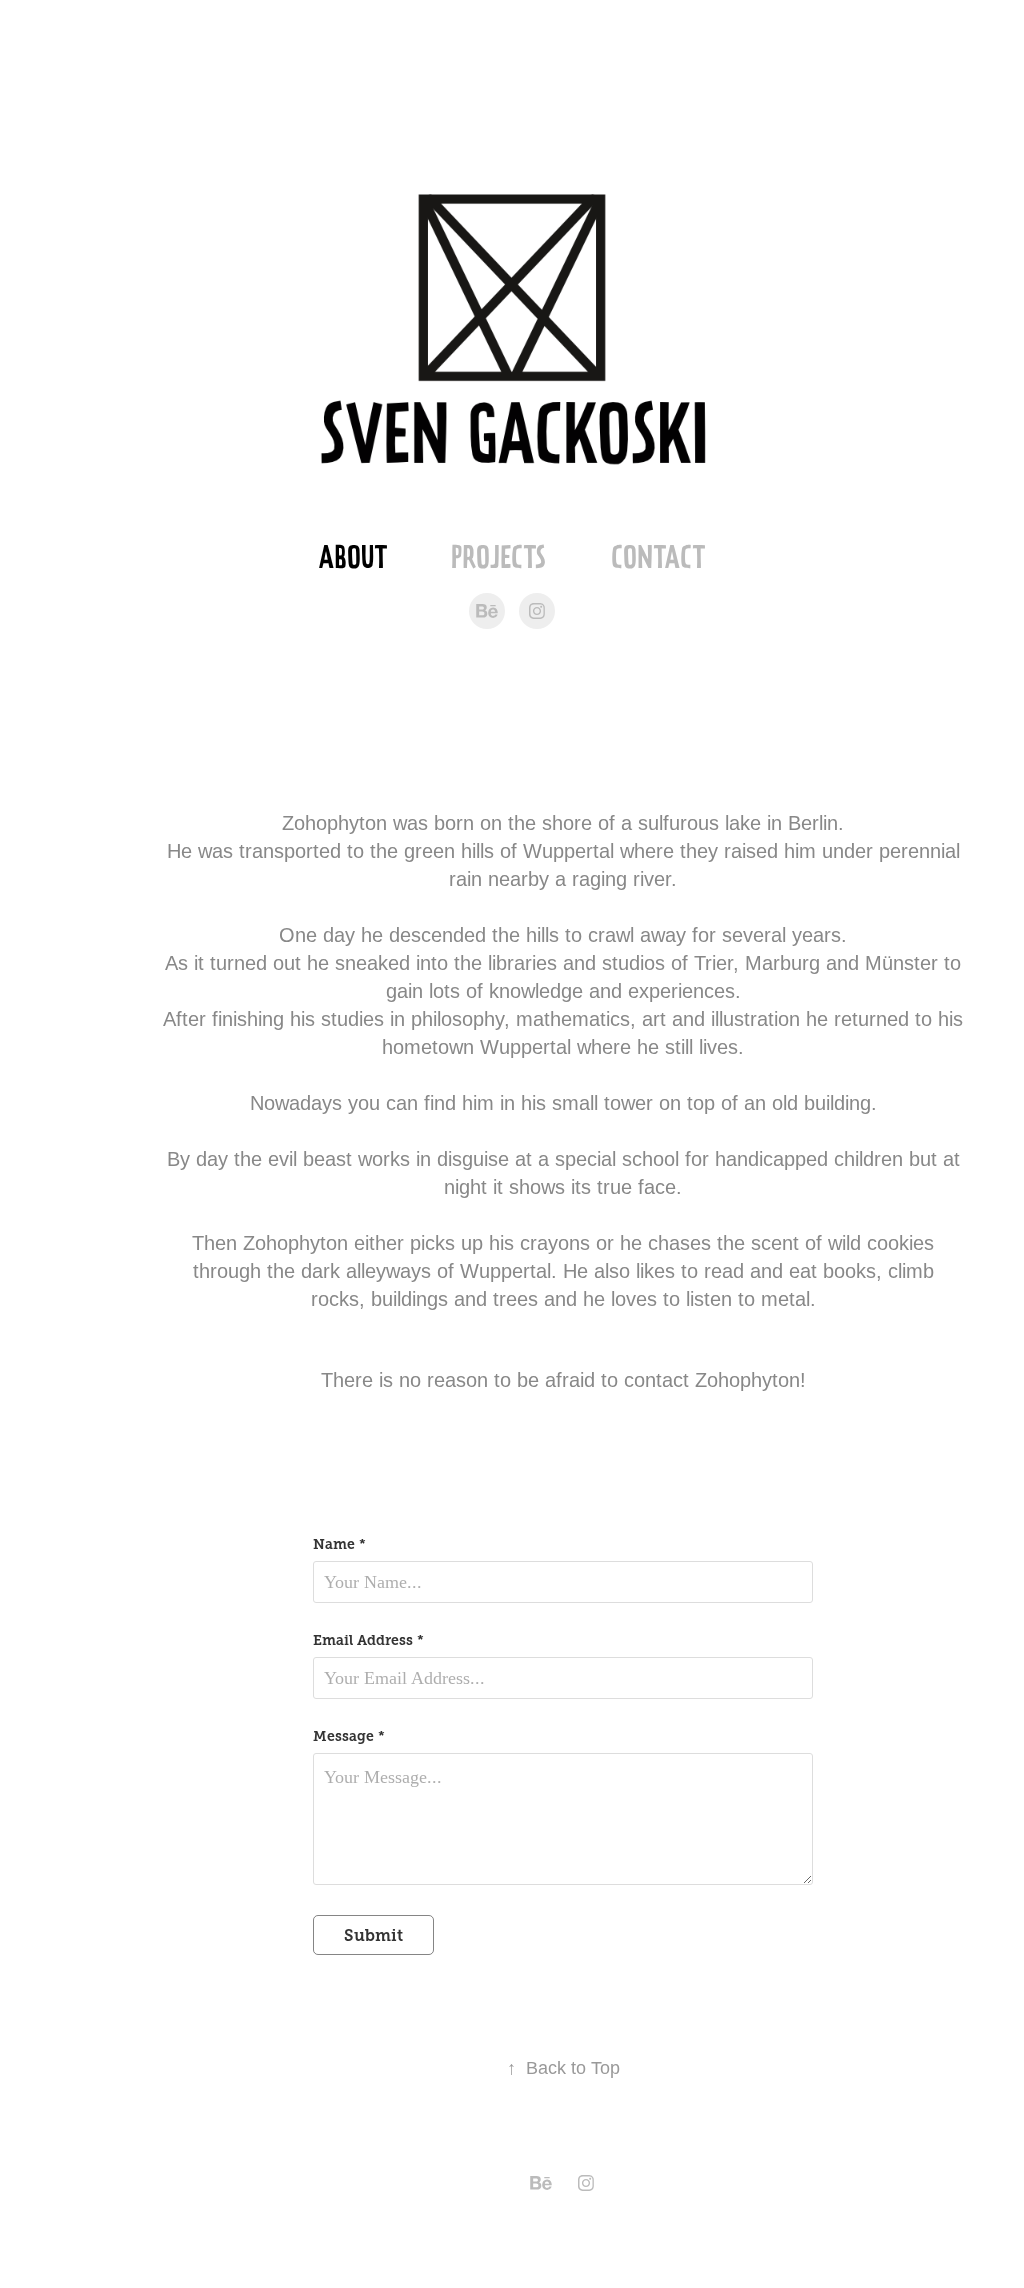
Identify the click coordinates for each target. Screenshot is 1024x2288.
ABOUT (353, 557)
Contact (658, 557)
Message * (349, 1736)
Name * (339, 1544)
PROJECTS (498, 557)
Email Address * (368, 1640)
